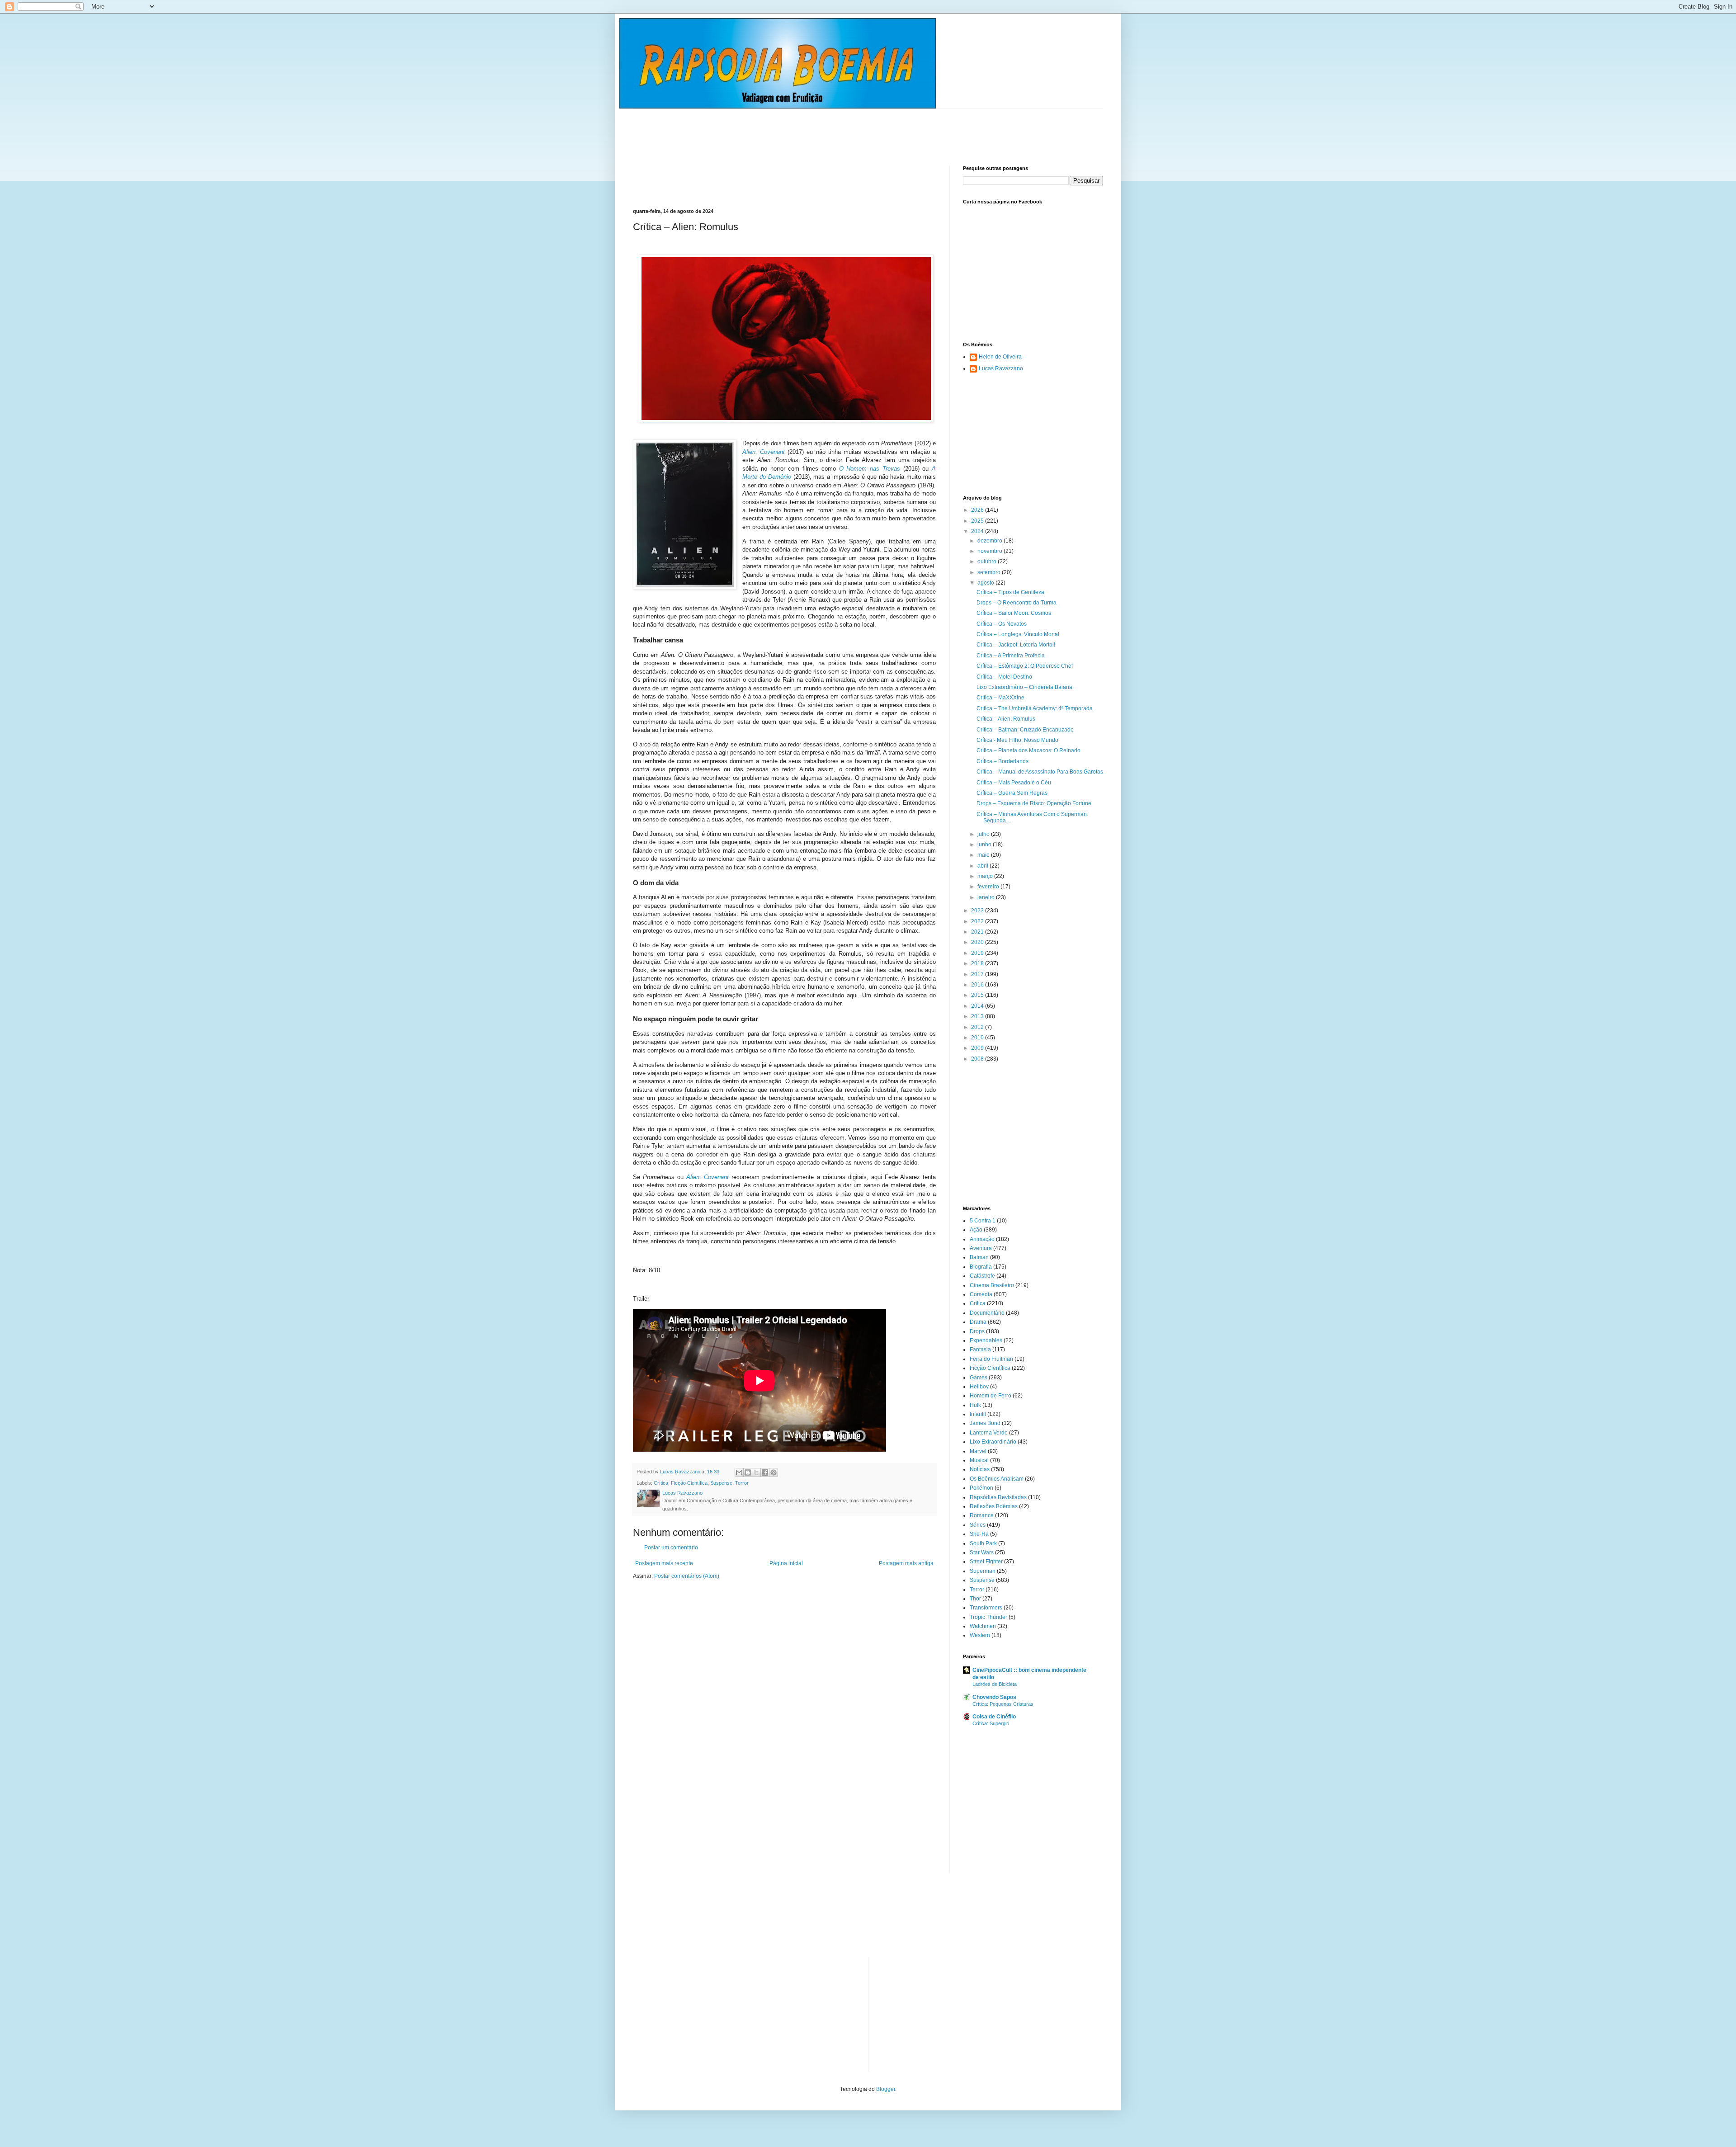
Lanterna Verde (989, 1433)
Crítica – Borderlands (1002, 761)
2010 (978, 1038)
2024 (978, 531)
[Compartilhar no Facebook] (765, 1472)
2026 (978, 510)
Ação (976, 1230)
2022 (978, 921)
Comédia (981, 1294)
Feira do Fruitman (991, 1359)
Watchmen (983, 1626)
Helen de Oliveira (1000, 357)
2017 (978, 974)
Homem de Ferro (991, 1396)
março (986, 876)
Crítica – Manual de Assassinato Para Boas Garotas (1040, 772)
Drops (977, 1331)
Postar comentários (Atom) (687, 1576)
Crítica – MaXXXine (1000, 698)
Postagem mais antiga (906, 1563)
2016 (978, 985)
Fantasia (980, 1350)
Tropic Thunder (988, 1617)
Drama (978, 1322)
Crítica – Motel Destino (1004, 677)
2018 (978, 963)
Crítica (661, 1483)
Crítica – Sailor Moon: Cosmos (1014, 613)
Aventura (981, 1248)
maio (984, 855)
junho (985, 845)
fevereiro (989, 887)
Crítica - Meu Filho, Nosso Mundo (1017, 740)
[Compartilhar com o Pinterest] (774, 1472)
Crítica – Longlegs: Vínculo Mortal (1018, 634)
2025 (978, 521)
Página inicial (786, 1563)
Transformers (986, 1608)
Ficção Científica (689, 1483)
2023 (978, 911)
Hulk (975, 1405)
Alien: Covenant (764, 452)
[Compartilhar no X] (756, 1472)
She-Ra (979, 1534)
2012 (978, 1027)
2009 (978, 1048)
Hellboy (979, 1387)
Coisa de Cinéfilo (994, 1717)
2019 (978, 953)
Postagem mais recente (664, 1563)
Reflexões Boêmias (994, 1506)
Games (979, 1378)
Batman (979, 1257)
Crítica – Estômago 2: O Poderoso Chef (1025, 666)
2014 (978, 1006)
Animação (982, 1239)
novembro (991, 551)
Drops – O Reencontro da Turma (1017, 603)
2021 (978, 932)
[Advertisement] (797, 129)
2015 (978, 995)
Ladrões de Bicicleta (995, 1684)
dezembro (991, 541)
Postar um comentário (671, 1548)
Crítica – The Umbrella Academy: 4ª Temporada (1035, 708)
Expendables (986, 1340)
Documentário (987, 1313)
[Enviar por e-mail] (739, 1472)
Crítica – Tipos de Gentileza (1010, 592)
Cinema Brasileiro (992, 1285)
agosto (986, 583)
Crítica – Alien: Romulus (1006, 719)
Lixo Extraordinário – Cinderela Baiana (1024, 687)
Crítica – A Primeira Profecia (1011, 656)
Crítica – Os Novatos (1002, 624)
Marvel (978, 1451)
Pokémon (981, 1488)
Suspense (721, 1483)
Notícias (980, 1469)
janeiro (987, 897)
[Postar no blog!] (748, 1472)
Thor (975, 1599)
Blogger (886, 2089)
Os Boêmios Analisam (997, 1479)
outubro (988, 562)
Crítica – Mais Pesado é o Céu (1014, 783)
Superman (983, 1571)
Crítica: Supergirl (991, 1723)
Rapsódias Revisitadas (998, 1497)
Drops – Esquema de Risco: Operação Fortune (1034, 803)
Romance (982, 1515)
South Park (983, 1543)
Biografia (981, 1267)
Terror (742, 1483)
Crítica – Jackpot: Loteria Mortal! (1016, 645)
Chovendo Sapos (994, 1697)
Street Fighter (986, 1562)
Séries (978, 1525)
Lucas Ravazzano (1001, 368)
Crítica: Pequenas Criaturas (1003, 1704)
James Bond (985, 1423)
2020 (978, 942)
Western (980, 1635)
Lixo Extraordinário (993, 1442)
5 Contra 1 (983, 1221)
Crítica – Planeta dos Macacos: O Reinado (1028, 750)
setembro (990, 572)
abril (984, 866)
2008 (978, 1059)
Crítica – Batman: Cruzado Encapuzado (1025, 730)
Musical (979, 1460)
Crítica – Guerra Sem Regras (1012, 793)
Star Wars (982, 1552)
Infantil (978, 1414)
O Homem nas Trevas (870, 469)
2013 (978, 1016)
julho (984, 834)
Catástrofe (982, 1276)
